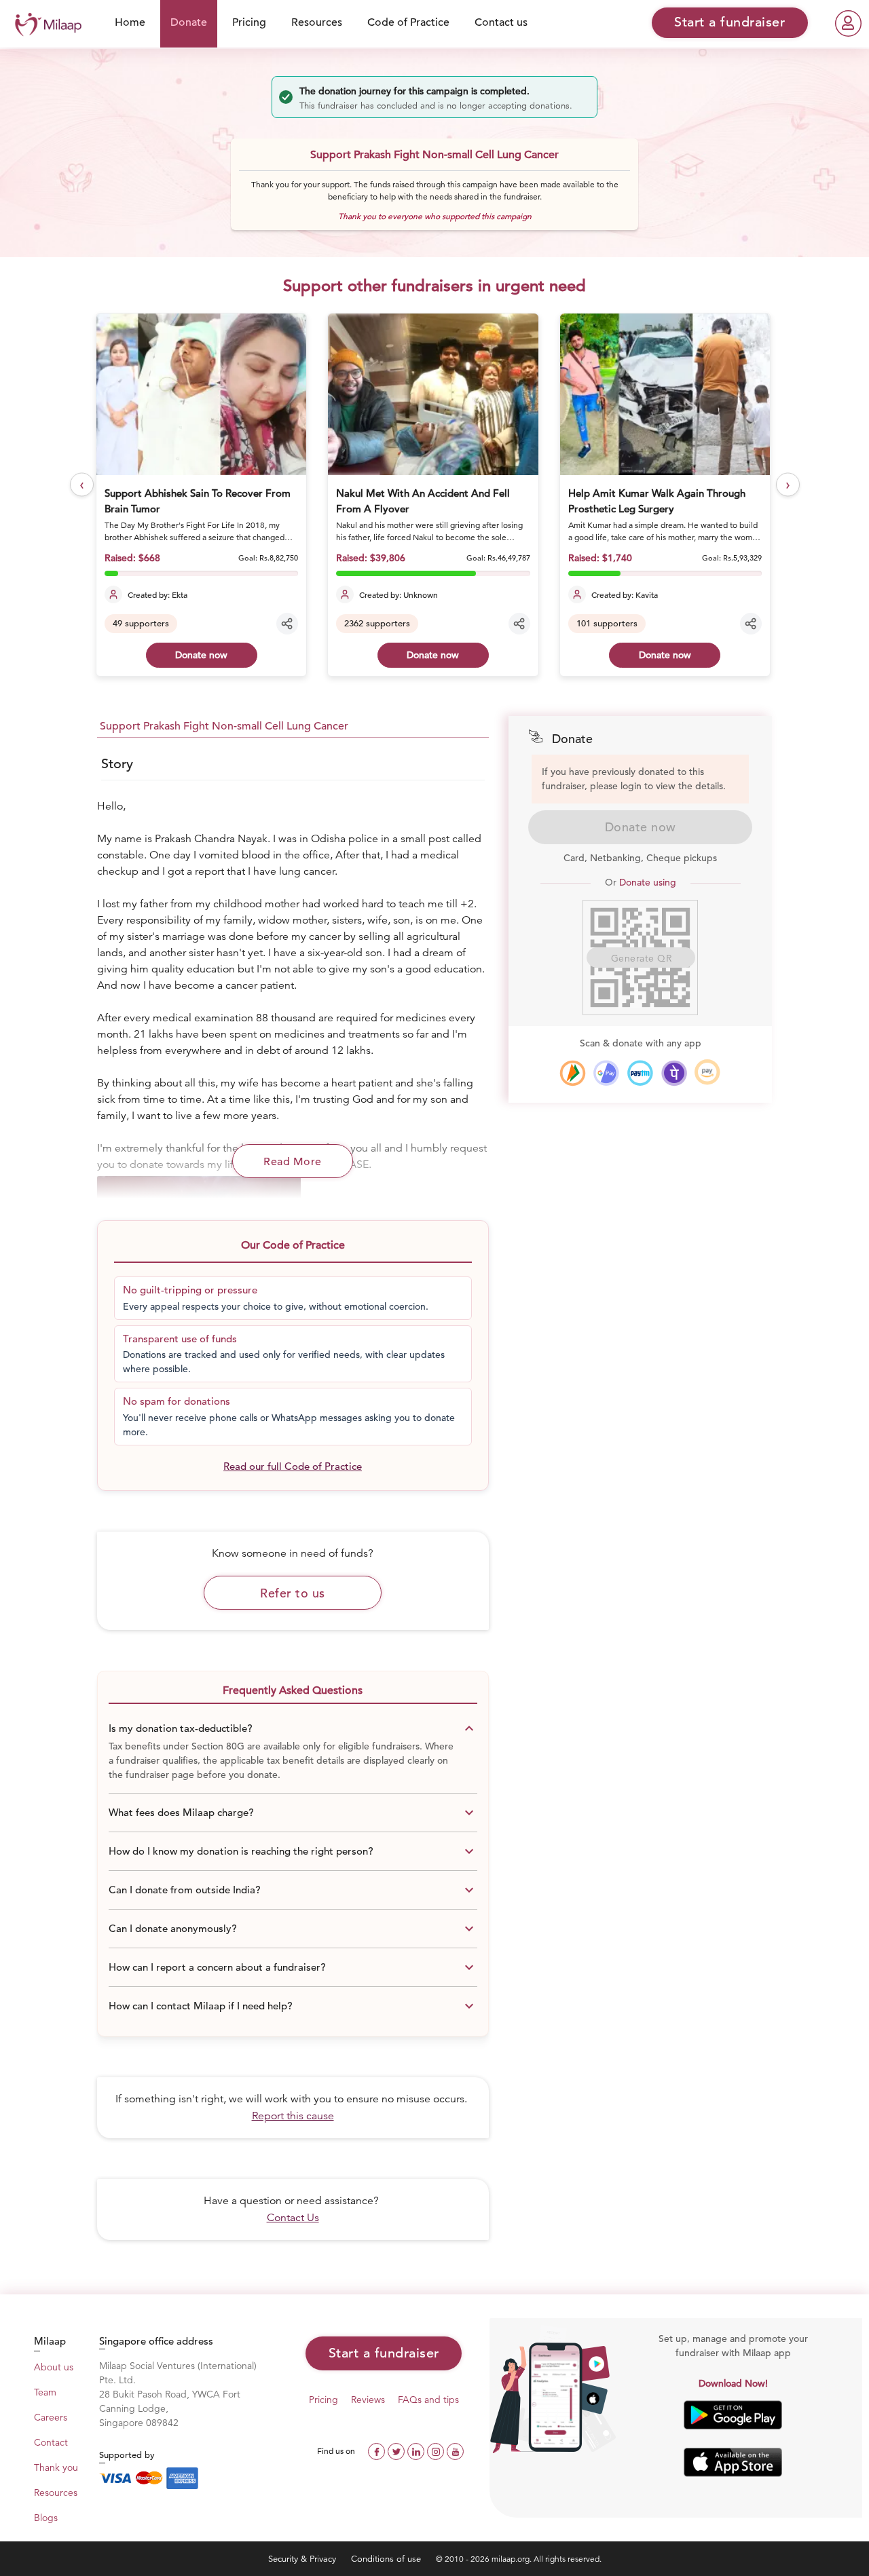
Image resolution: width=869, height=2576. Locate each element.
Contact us (501, 22)
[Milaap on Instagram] (437, 2450)
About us (54, 2367)
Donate (189, 22)
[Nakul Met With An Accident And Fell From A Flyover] (433, 394)
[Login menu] (848, 23)
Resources (317, 22)
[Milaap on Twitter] (397, 2450)
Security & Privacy (303, 2559)
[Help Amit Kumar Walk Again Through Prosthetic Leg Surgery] (665, 394)
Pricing (249, 22)
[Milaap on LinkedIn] (417, 2450)
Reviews (368, 2400)
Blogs (46, 2518)
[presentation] (82, 485)
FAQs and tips (428, 2400)
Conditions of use (387, 2559)
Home (130, 22)
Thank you (56, 2467)
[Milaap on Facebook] (378, 2450)
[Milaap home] (45, 23)
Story (117, 764)
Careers (51, 2417)
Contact (51, 2442)
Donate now (201, 655)
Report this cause (293, 2116)
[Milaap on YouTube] (455, 2450)
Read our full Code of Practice (293, 1466)
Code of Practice (408, 22)
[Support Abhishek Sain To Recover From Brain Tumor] (201, 394)
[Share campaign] (287, 624)
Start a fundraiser (384, 2353)
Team (45, 2392)
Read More (293, 1162)
